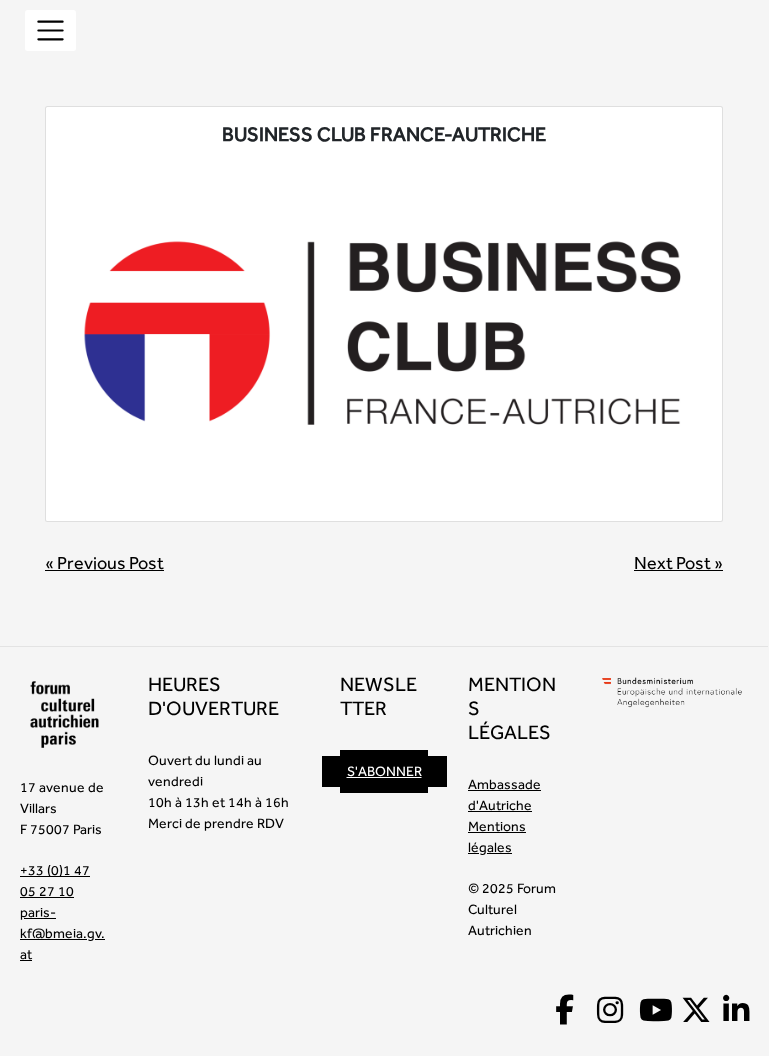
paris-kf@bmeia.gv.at (62, 933)
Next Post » (678, 562)
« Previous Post (104, 562)
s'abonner (384, 771)
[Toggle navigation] (50, 30)
